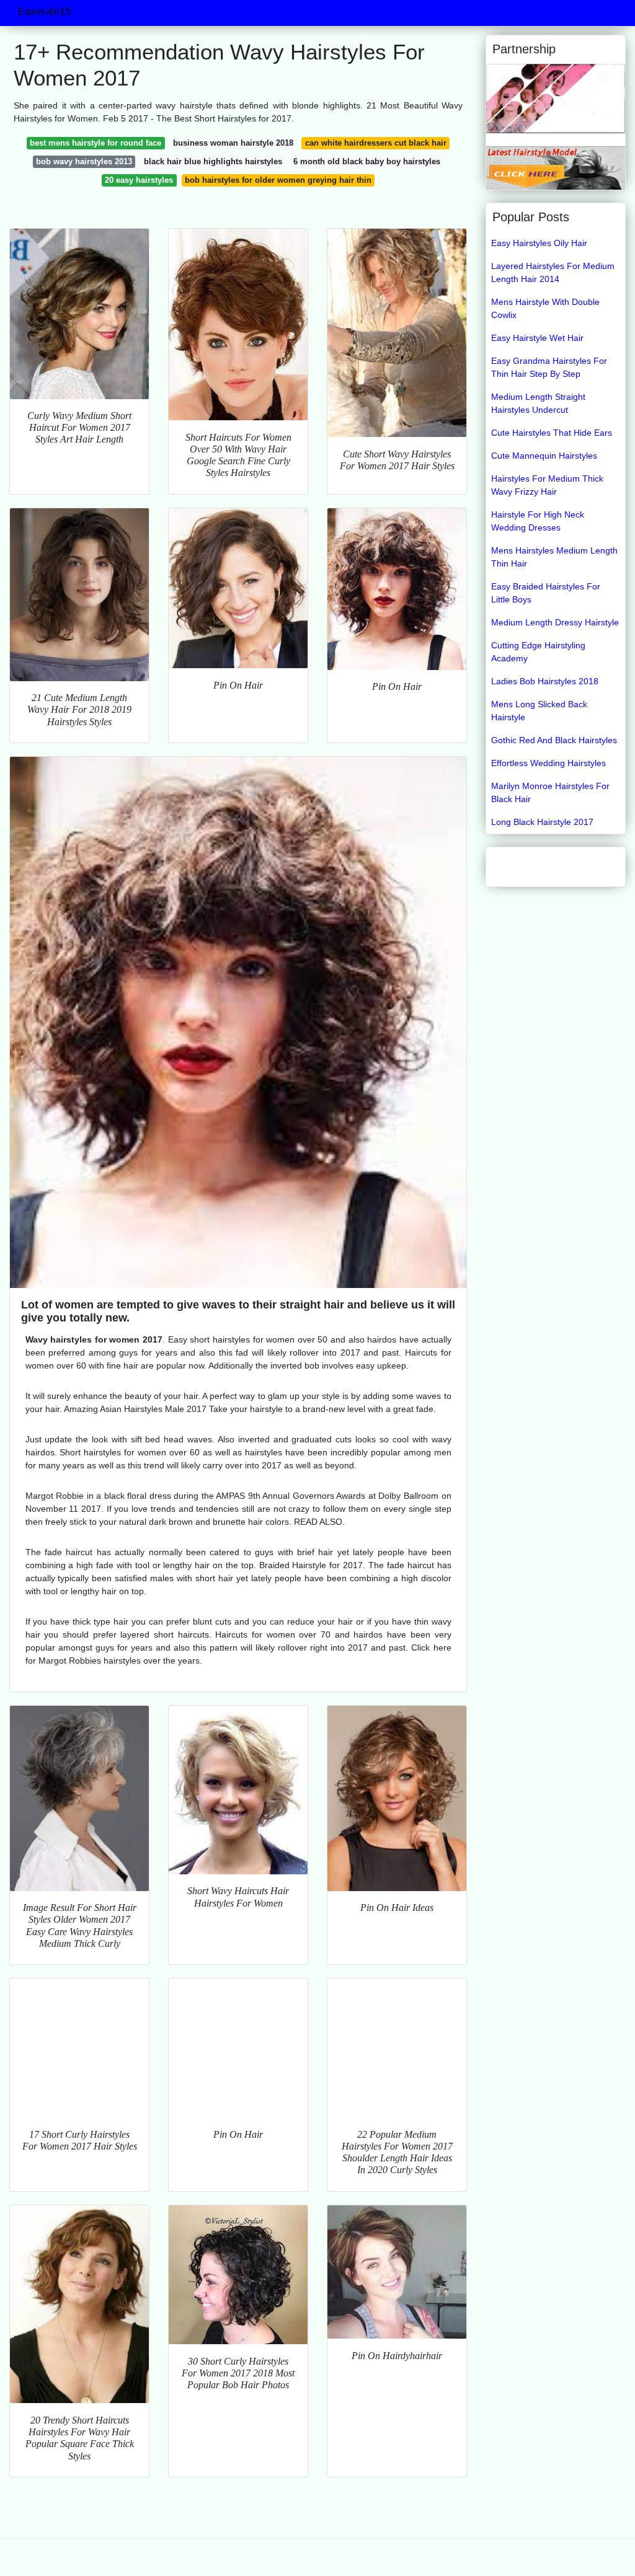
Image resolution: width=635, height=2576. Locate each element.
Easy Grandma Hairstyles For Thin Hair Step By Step (549, 367)
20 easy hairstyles (139, 180)
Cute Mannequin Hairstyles (544, 456)
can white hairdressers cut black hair (376, 143)
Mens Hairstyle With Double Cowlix (545, 308)
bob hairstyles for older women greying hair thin (278, 180)
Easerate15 (44, 11)
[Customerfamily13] (556, 167)
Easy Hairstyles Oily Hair (539, 243)
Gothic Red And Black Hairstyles (554, 740)
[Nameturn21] (556, 98)
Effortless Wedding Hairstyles (548, 763)
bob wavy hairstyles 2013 (84, 161)
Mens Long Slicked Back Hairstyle (539, 711)
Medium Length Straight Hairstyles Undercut (538, 403)
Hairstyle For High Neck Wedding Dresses (538, 521)
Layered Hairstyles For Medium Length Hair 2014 (553, 272)
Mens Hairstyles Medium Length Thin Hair (554, 557)
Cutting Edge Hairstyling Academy (538, 652)
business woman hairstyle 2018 (233, 143)
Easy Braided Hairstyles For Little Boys (546, 593)
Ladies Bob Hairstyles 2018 (545, 681)
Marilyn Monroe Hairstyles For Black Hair (550, 792)
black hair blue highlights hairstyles (213, 161)
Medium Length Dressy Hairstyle (555, 622)
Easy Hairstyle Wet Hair (537, 338)
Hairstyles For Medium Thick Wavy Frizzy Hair (547, 485)
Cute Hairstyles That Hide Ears (552, 433)
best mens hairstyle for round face (95, 143)
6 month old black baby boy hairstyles (367, 161)
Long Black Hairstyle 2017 (542, 822)
